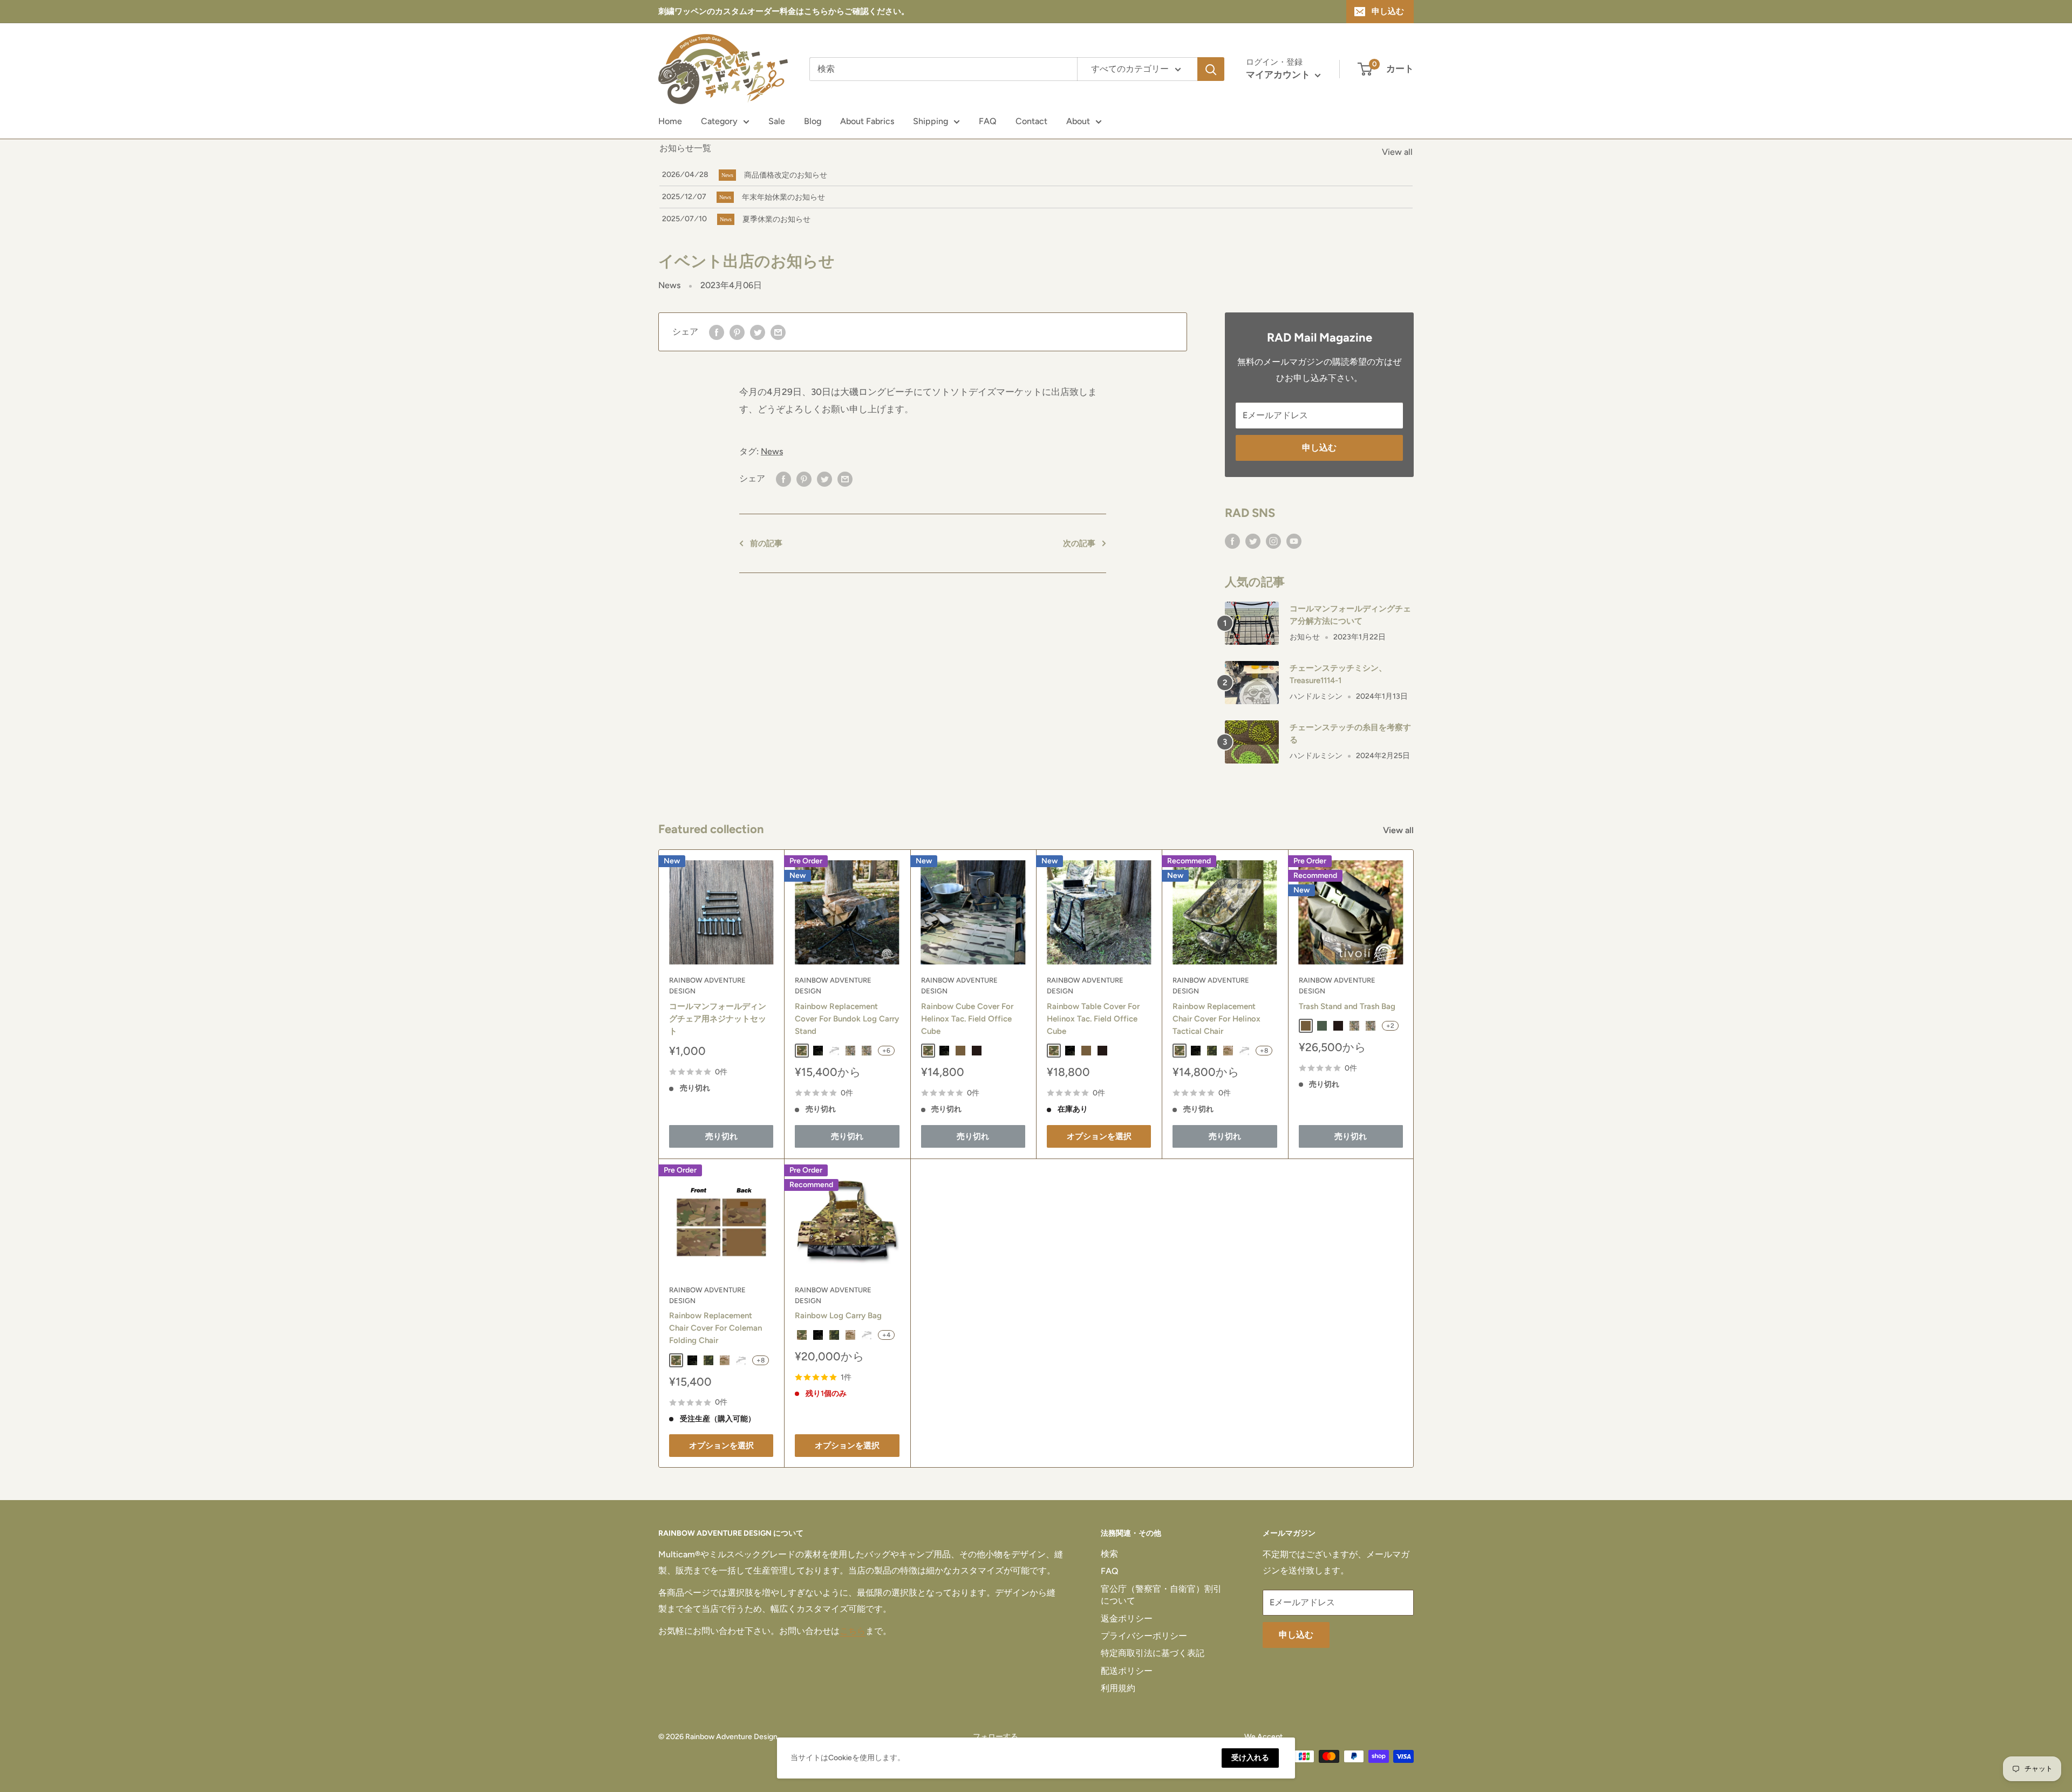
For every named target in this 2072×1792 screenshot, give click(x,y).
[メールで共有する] (778, 332)
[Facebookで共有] (717, 332)
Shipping (931, 121)
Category (719, 121)
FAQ (988, 121)
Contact (1031, 121)
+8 (1264, 1051)
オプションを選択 (1099, 1136)
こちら (853, 1631)
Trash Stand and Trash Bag (1347, 1006)
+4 (886, 1335)
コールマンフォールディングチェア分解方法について (1350, 615)
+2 (1390, 1026)
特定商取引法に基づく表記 (1153, 1653)
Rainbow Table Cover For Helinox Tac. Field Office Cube (1093, 1019)
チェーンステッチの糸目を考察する (1350, 734)
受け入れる (1250, 1758)
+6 (886, 1051)
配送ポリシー (1127, 1671)
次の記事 (1079, 543)
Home (670, 121)
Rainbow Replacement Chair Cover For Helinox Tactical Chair (1216, 1019)
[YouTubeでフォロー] (1294, 541)
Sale (777, 121)
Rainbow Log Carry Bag (838, 1316)
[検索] (1211, 69)
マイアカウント (1279, 74)
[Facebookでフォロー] (1232, 541)
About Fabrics (867, 121)
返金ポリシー (1127, 1619)
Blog (813, 121)
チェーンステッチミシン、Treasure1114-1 (1338, 674)
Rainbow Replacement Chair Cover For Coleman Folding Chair (715, 1328)
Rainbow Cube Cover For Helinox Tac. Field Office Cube (967, 1019)
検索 (1109, 1554)
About (1078, 121)
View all (1397, 152)
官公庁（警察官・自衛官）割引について (1161, 1595)
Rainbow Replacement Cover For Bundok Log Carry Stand (847, 1019)
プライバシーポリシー (1144, 1636)
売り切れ (721, 1136)
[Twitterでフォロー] (1253, 541)
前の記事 (766, 543)
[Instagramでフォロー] (1273, 541)
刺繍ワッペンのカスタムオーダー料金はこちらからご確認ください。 (784, 11)
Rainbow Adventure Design (707, 986)
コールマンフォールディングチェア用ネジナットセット (718, 1019)
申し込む (1388, 11)
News (669, 285)
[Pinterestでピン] (737, 332)
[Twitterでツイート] (758, 332)
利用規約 (1118, 1688)
